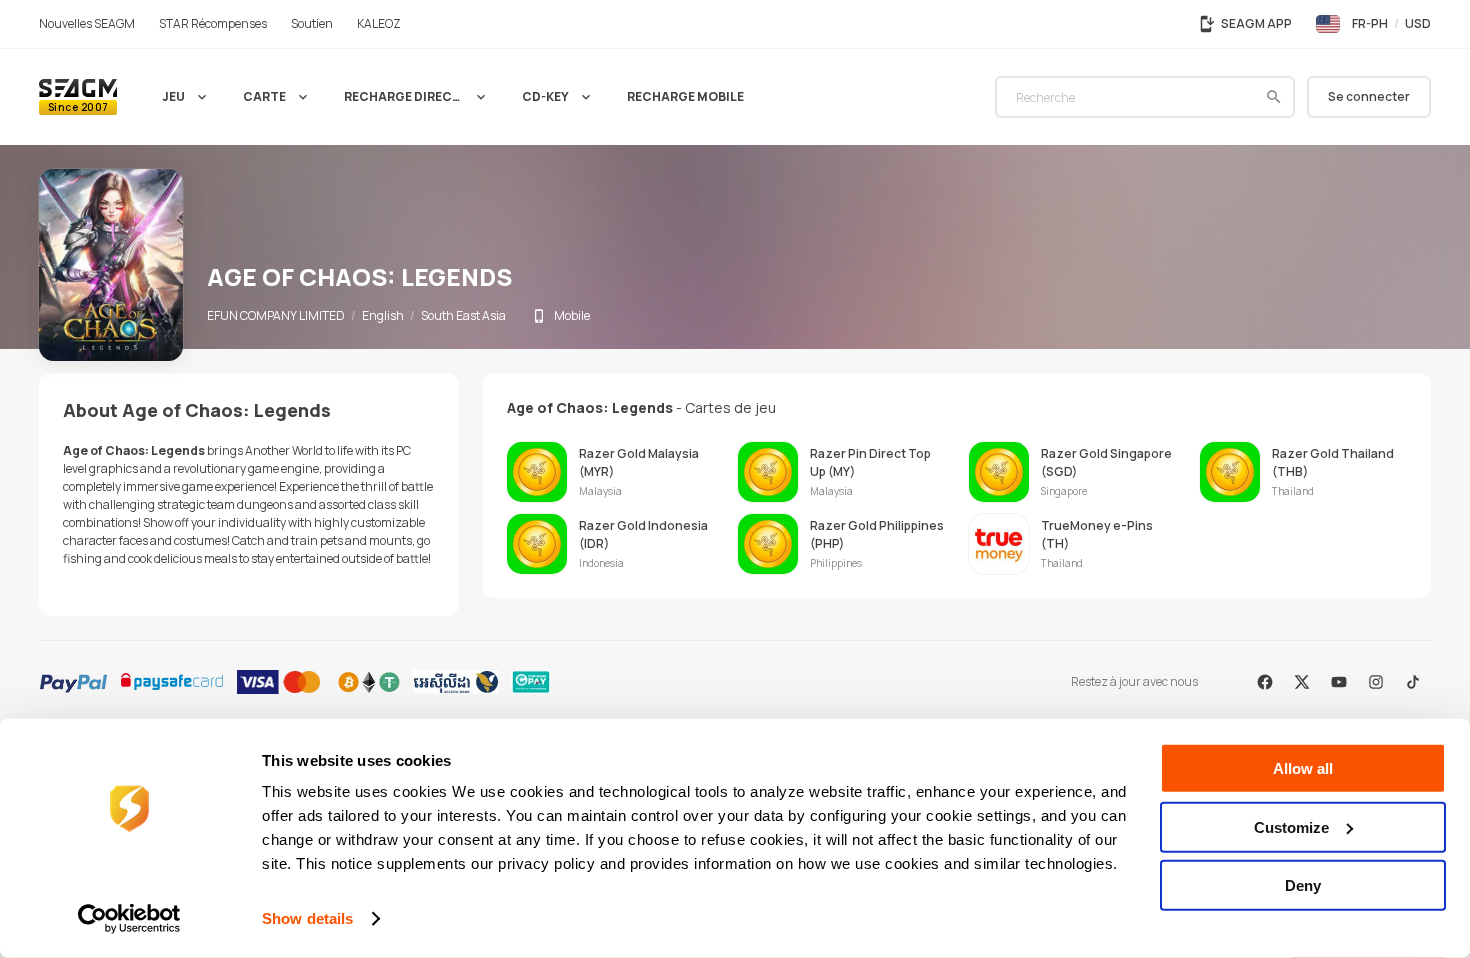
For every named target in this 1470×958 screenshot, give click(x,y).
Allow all (1303, 768)
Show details (307, 918)
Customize (1291, 826)
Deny (1303, 885)
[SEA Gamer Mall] (78, 97)
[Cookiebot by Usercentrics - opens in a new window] (129, 919)
